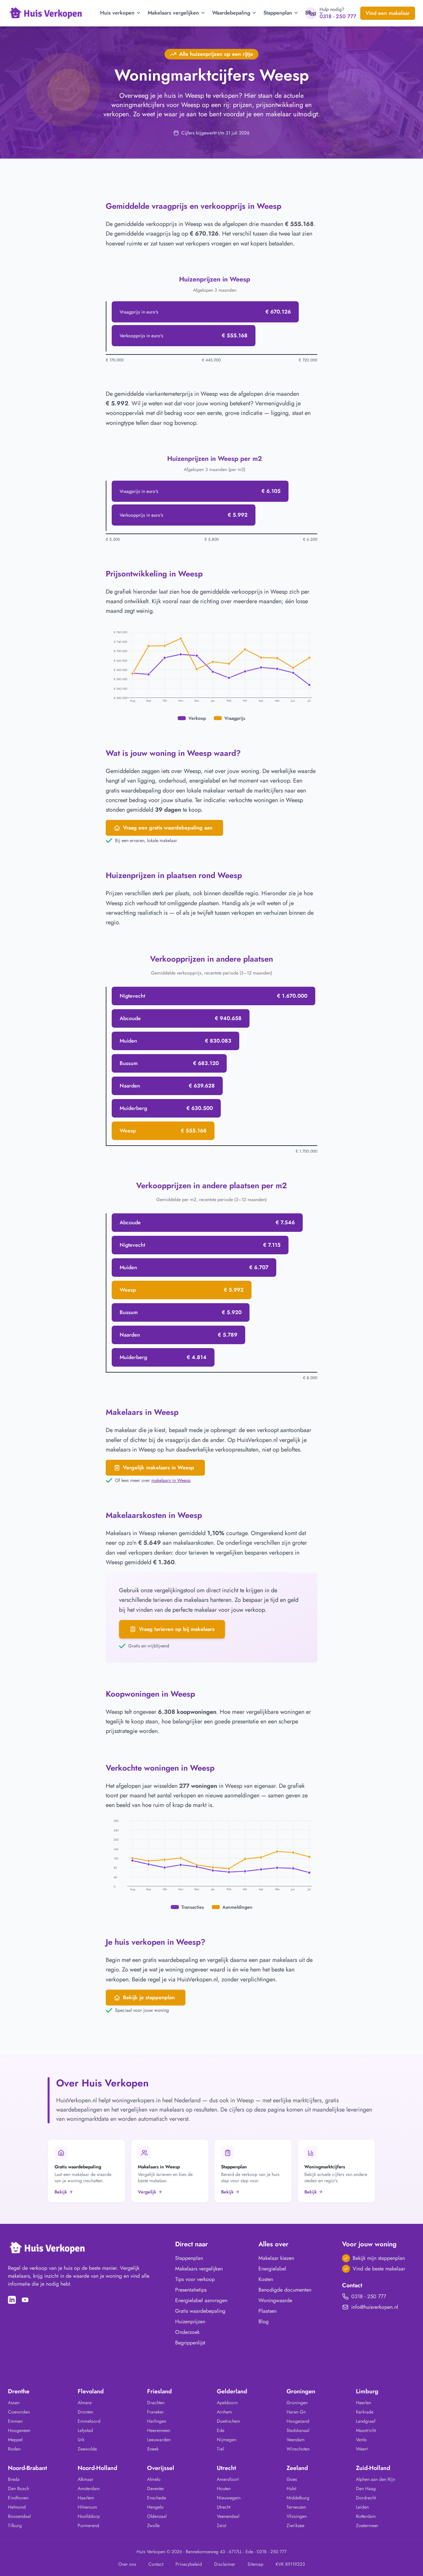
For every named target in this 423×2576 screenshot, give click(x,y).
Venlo (361, 2440)
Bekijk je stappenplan (149, 1997)
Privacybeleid (189, 2564)
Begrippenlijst (190, 2343)
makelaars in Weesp (171, 1480)
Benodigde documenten (285, 2290)
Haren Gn (296, 2412)
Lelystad (85, 2430)
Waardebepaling (231, 13)
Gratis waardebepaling (200, 2311)
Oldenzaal (157, 2516)
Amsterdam (89, 2488)
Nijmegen (227, 2440)
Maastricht (366, 2430)
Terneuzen (296, 2507)
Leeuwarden (159, 2440)
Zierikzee (295, 2525)
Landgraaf (366, 2421)
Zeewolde (87, 2449)
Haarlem (86, 2498)
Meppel (15, 2440)
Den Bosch (19, 2488)
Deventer (156, 2488)
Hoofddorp (89, 2516)
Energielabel (272, 2269)
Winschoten (298, 2449)
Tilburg (15, 2525)
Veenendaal (228, 2516)
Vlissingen (297, 2516)
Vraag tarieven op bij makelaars (177, 1629)
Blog (311, 13)
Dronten (85, 2412)
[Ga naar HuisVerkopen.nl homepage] (46, 13)
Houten (224, 2488)
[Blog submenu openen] (321, 13)
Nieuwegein (229, 2498)
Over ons (127, 2564)
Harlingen (157, 2421)
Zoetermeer (367, 2525)
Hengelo (155, 2507)
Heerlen (364, 2403)
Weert (362, 2449)
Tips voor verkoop (195, 2279)
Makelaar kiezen (276, 2258)
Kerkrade (365, 2412)
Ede (221, 2430)
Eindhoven (18, 2498)
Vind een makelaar (388, 13)
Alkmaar (86, 2479)
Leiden (362, 2507)
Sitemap (255, 2564)
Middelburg (298, 2498)
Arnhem (224, 2412)
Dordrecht (366, 2498)
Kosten (266, 2279)
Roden (14, 2449)
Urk (81, 2440)
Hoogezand (298, 2421)
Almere (85, 2403)
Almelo (154, 2479)
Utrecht (224, 2507)
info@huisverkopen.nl (375, 2307)
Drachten (156, 2403)
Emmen (15, 2421)
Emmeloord (89, 2421)
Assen (14, 2403)
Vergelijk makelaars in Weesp (159, 1468)
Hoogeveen (19, 2430)
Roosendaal (19, 2516)
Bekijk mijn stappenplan (379, 2258)
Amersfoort (228, 2479)
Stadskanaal (298, 2430)
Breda (14, 2479)
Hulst (291, 2488)
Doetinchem (229, 2421)
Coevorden (19, 2412)
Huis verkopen (117, 13)
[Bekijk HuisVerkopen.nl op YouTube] (25, 2300)
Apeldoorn (227, 2403)
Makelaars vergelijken (173, 13)
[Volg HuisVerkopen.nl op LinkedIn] (12, 2300)
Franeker (155, 2412)
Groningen (297, 2403)
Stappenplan (278, 13)
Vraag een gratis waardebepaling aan (168, 828)
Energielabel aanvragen (201, 2300)
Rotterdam (366, 2516)
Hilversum (87, 2507)
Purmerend (88, 2525)
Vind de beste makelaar (379, 2269)
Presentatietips (191, 2290)
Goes (292, 2479)
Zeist (221, 2525)
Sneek (153, 2449)
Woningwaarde (275, 2300)
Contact (156, 2564)
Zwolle (153, 2525)
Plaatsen (268, 2311)
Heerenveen (159, 2430)
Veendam (296, 2440)
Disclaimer (225, 2564)
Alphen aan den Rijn (376, 2479)
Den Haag (366, 2488)
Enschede (156, 2498)
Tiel (220, 2449)
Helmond (17, 2507)
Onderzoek (187, 2332)
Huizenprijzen (190, 2321)
